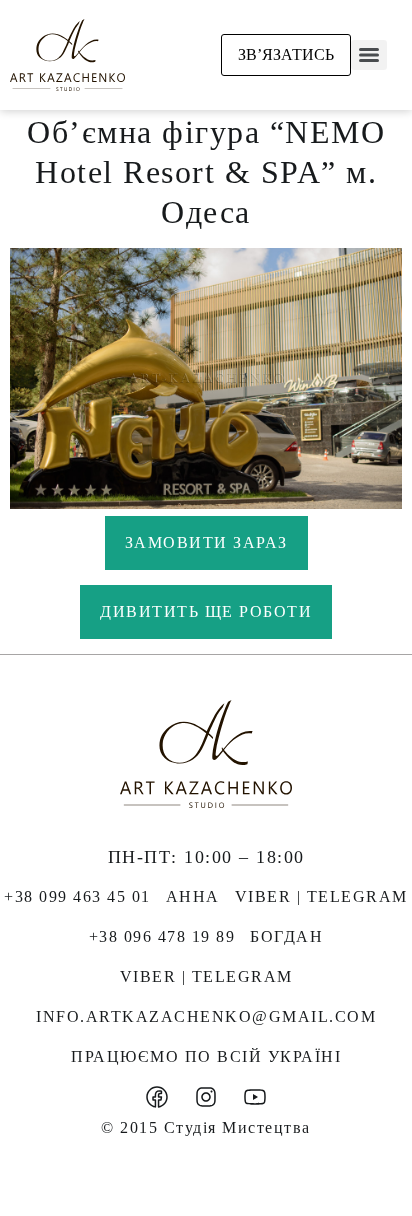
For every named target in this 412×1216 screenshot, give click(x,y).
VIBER (263, 896)
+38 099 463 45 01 (77, 896)
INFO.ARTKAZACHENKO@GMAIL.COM (206, 1016)
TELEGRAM (357, 896)
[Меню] (369, 55)
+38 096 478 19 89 (162, 936)
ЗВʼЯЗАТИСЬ (286, 54)
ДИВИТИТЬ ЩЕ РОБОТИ (206, 611)
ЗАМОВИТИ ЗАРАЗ (206, 542)
